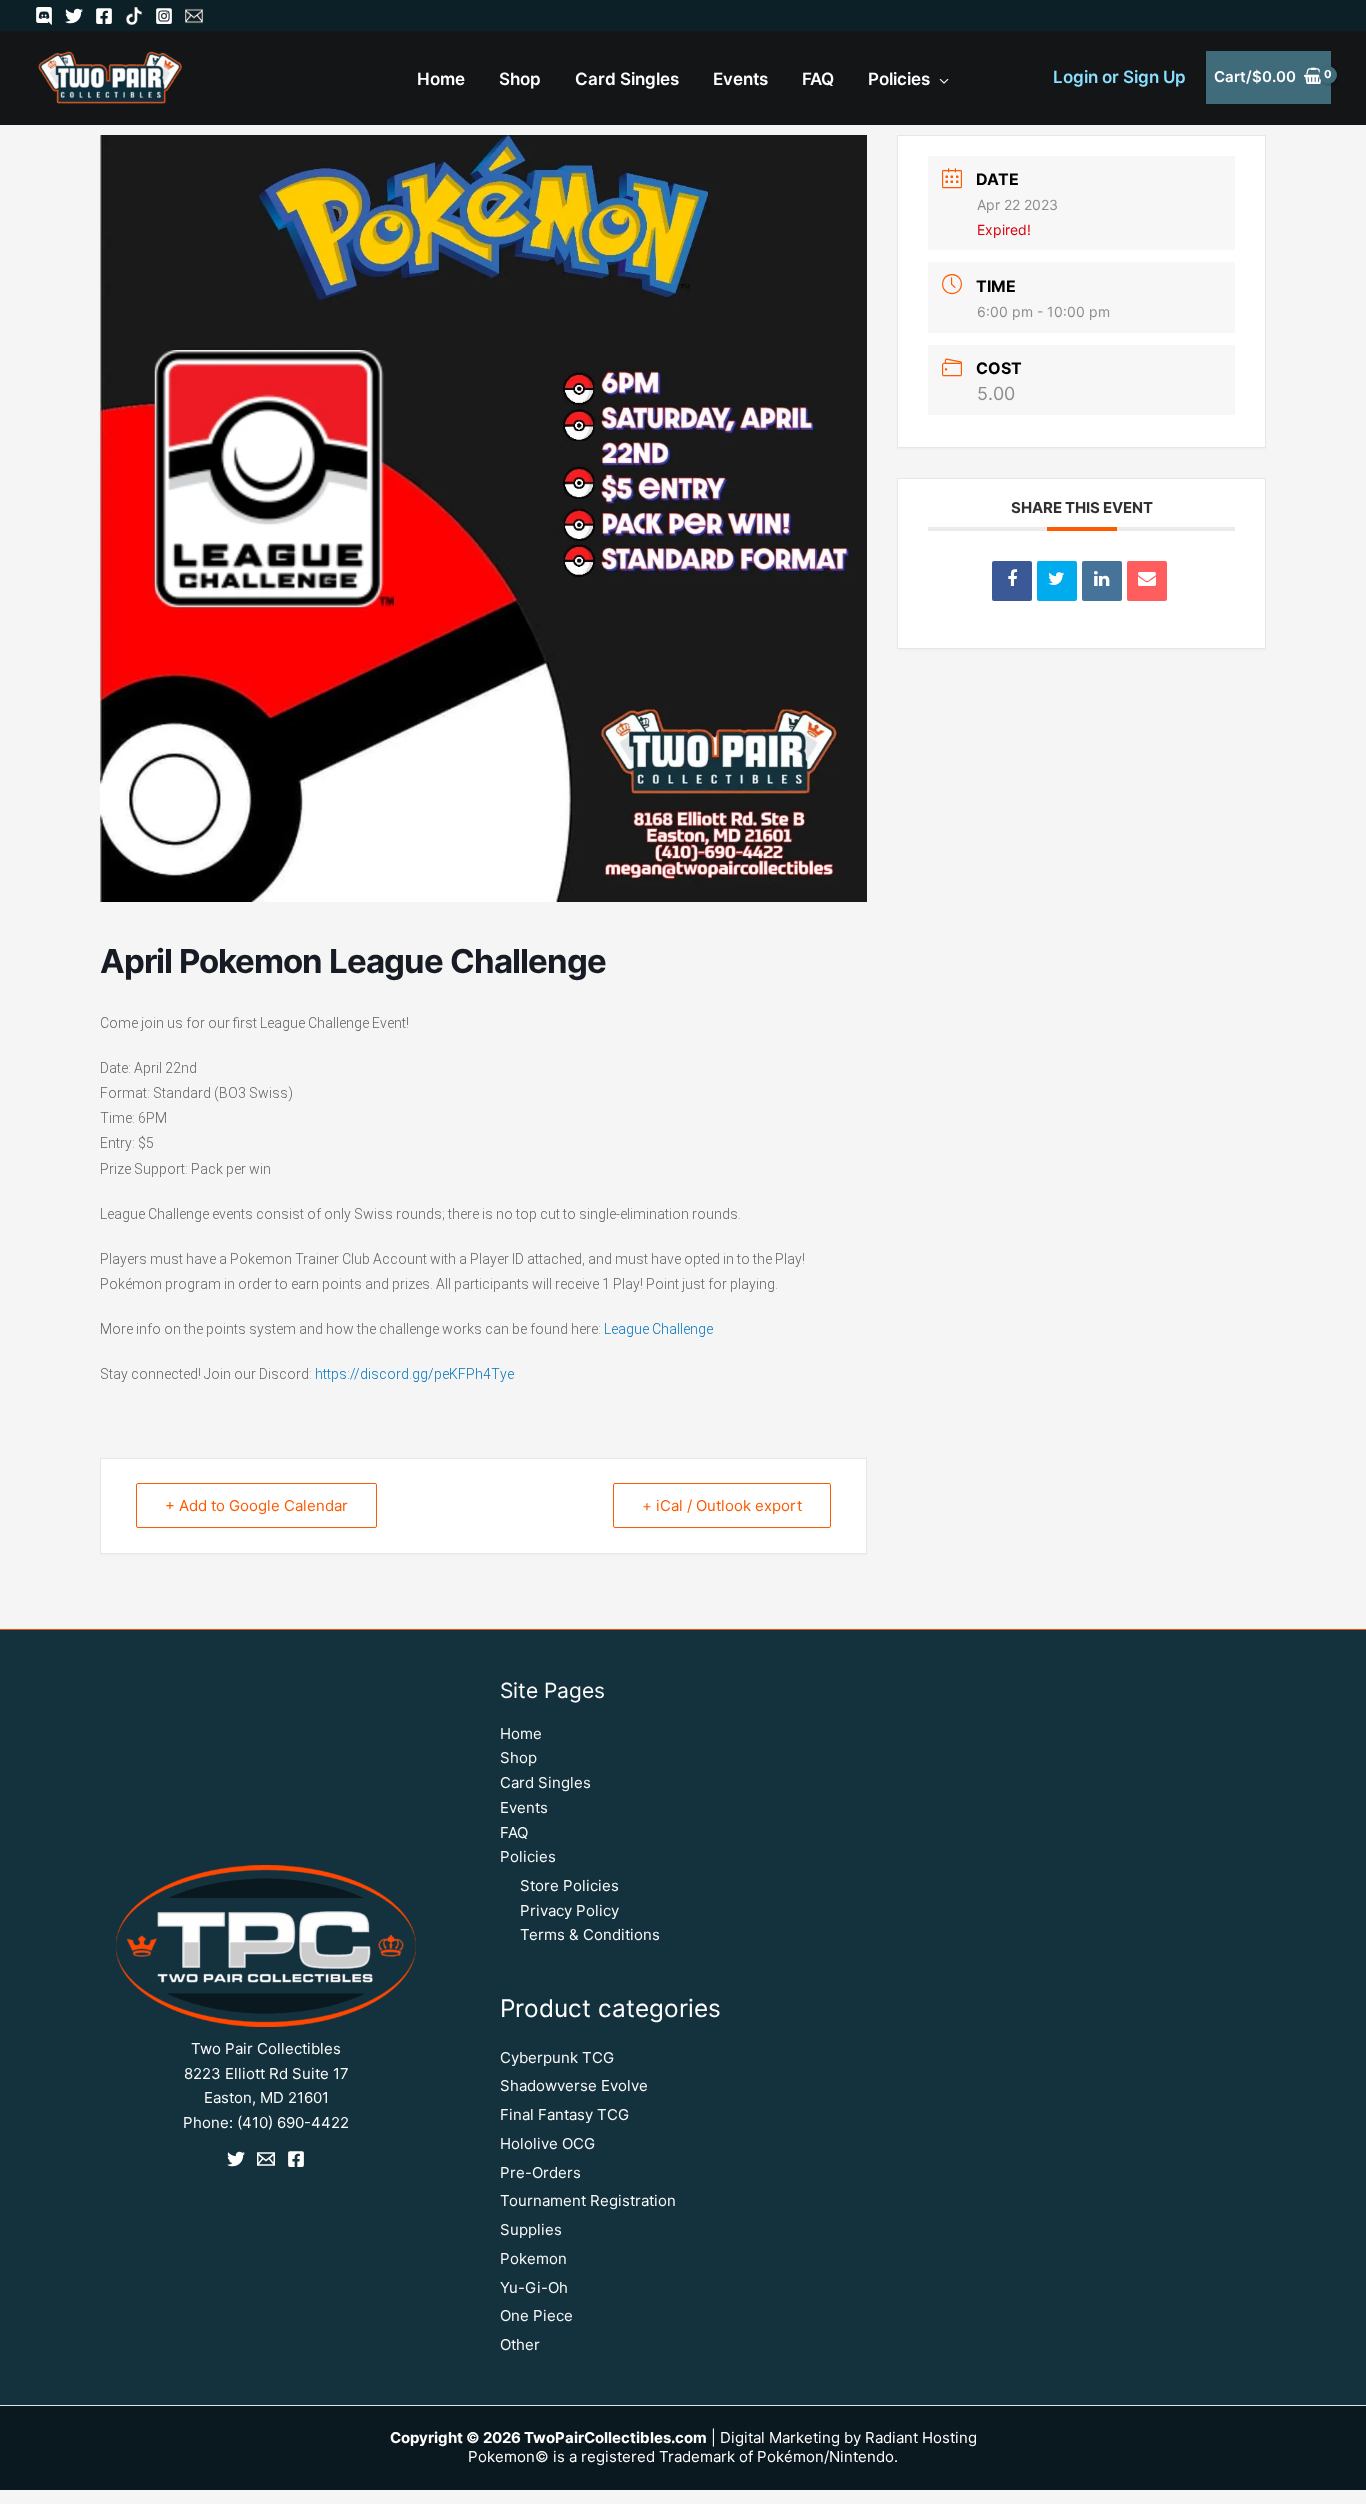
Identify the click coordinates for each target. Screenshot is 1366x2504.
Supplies (531, 2229)
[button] (939, 79)
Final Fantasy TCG (564, 2114)
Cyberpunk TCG (557, 2057)
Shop (518, 1757)
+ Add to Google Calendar (256, 1505)
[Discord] (44, 16)
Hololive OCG (547, 2143)
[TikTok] (134, 16)
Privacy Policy (569, 1910)
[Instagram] (164, 16)
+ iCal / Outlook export (722, 1505)
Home (521, 1733)
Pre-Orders (540, 2172)
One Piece (536, 2315)
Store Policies (569, 1885)
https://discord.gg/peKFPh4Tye (414, 1374)
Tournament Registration (588, 2200)
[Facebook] (104, 16)
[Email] (194, 16)
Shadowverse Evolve (574, 2085)
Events (524, 1807)
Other (520, 2344)
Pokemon (533, 2258)
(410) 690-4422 (293, 2122)
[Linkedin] (1102, 581)
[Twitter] (74, 16)
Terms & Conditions (590, 1934)
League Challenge (658, 1329)
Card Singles (545, 1782)
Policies (528, 1856)
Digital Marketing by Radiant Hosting (848, 2437)
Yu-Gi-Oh (534, 2287)
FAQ (514, 1832)
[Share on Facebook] (1012, 581)
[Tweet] (1057, 581)
